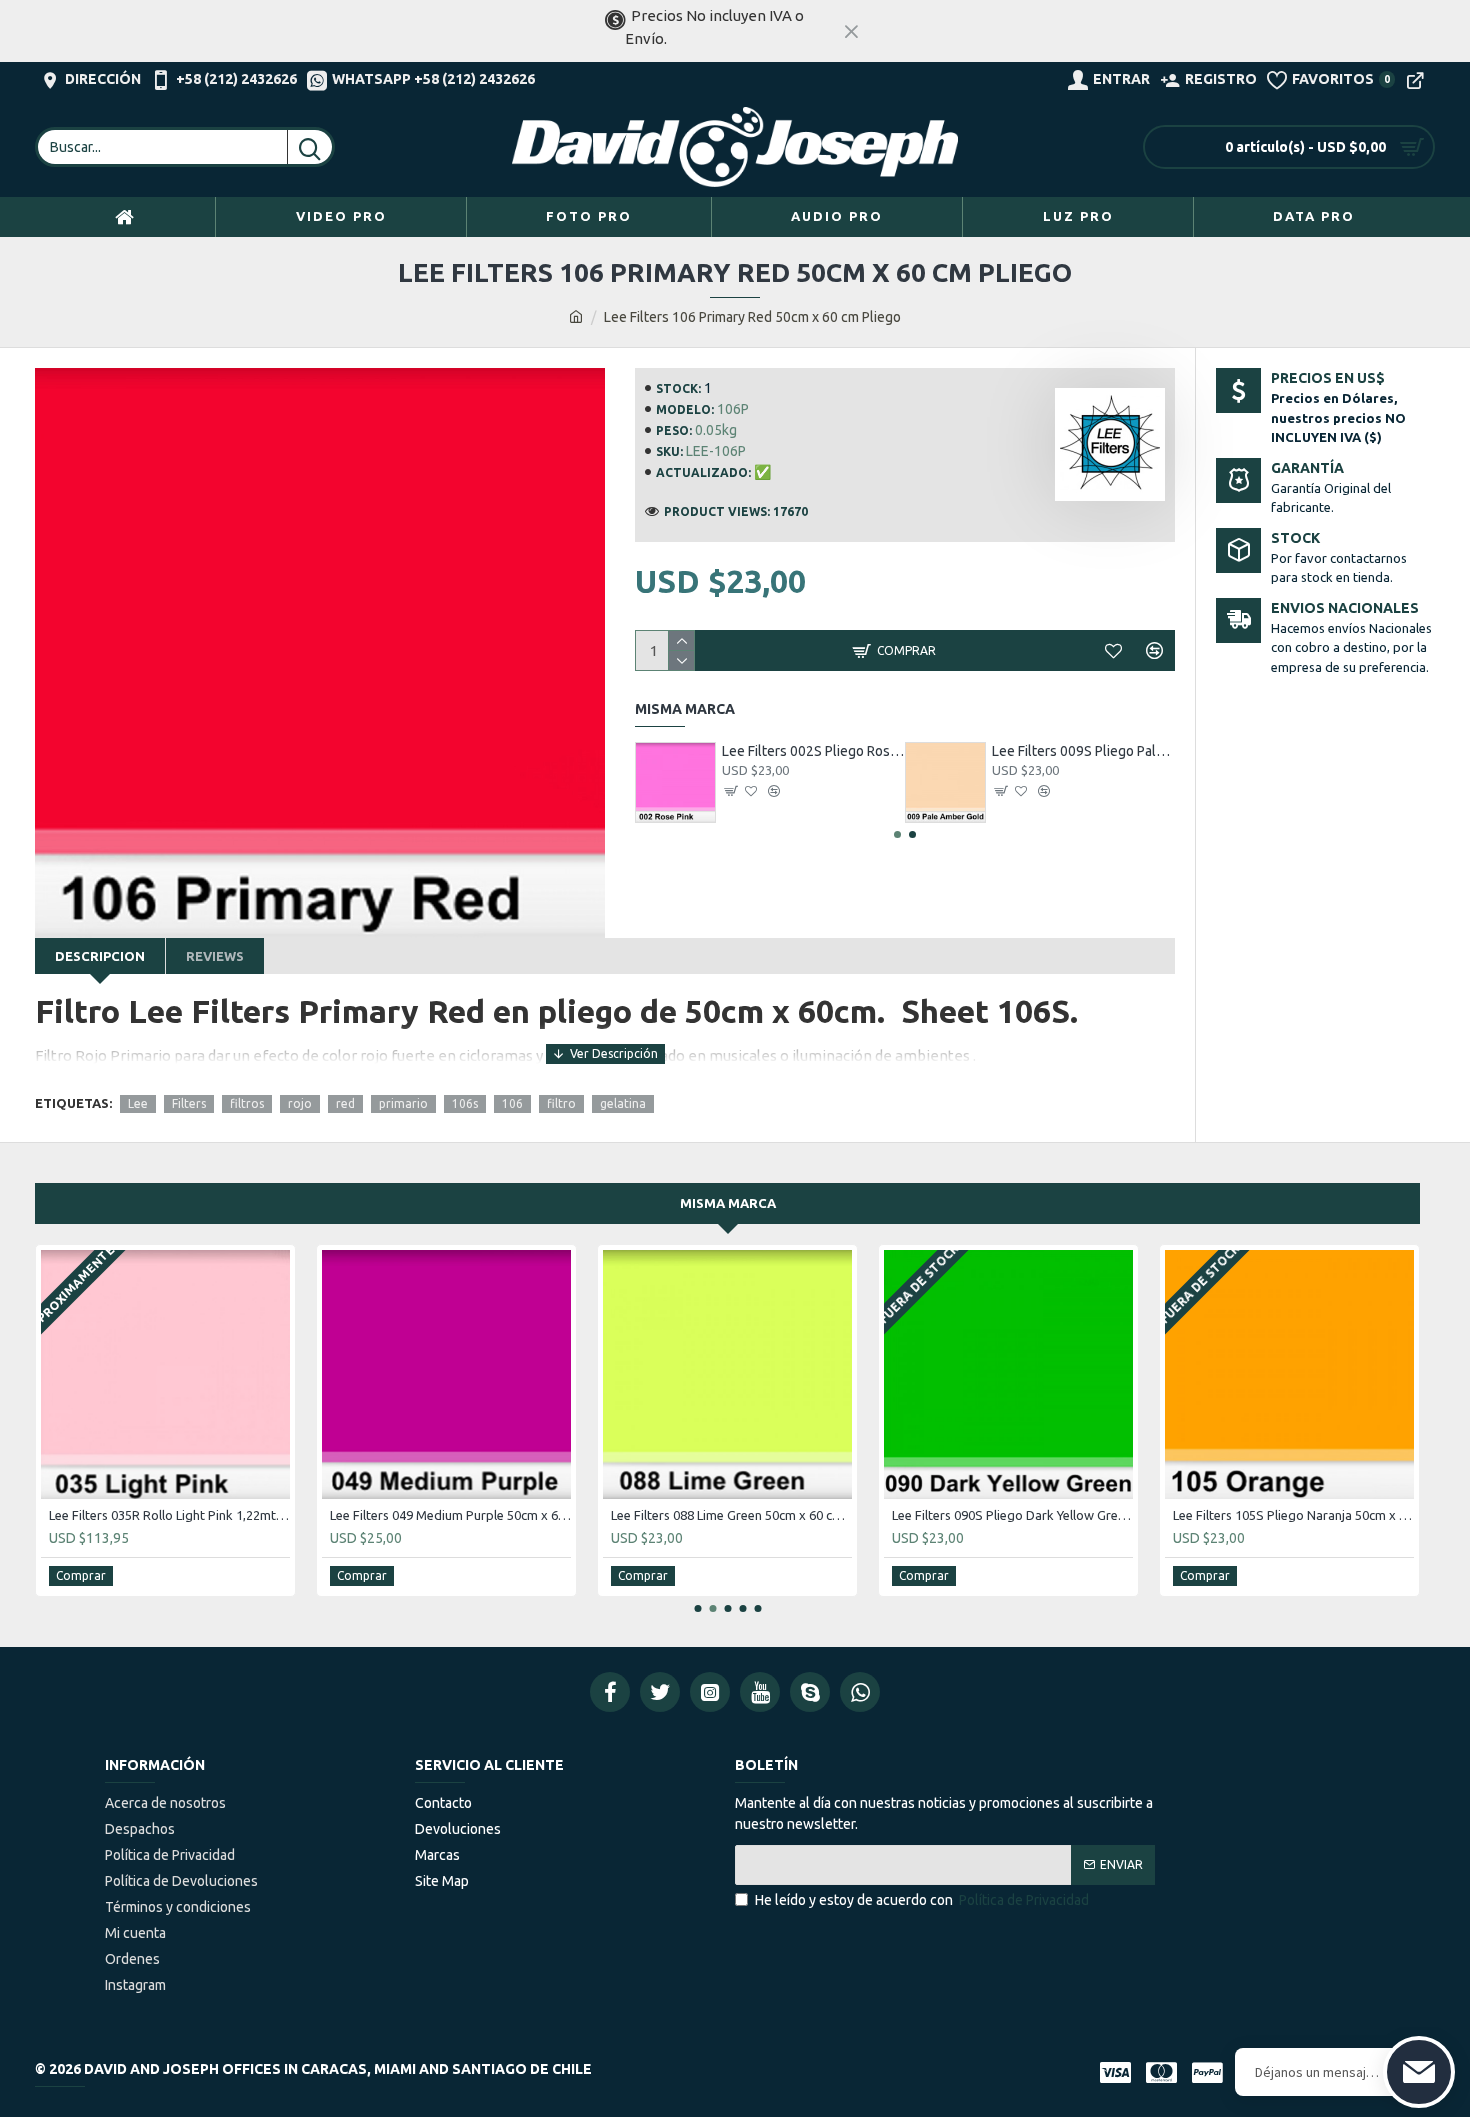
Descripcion (100, 956)
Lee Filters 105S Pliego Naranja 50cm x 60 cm (1293, 1515)
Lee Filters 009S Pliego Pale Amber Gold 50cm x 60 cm (1083, 751)
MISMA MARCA (728, 1203)
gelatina (623, 1103)
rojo (300, 1103)
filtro (561, 1103)
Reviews (215, 956)
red (345, 1103)
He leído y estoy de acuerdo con (922, 1900)
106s (465, 1103)
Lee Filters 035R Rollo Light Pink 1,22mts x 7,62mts (169, 1515)
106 (512, 1103)
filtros (247, 1103)
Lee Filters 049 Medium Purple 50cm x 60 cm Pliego (450, 1515)
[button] (897, 834)
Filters (189, 1103)
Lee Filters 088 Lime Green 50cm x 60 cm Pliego (731, 1515)
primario (403, 1103)
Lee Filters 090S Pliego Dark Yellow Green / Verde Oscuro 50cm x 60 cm (1012, 1515)
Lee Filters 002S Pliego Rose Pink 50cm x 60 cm (813, 751)
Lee (138, 1103)
